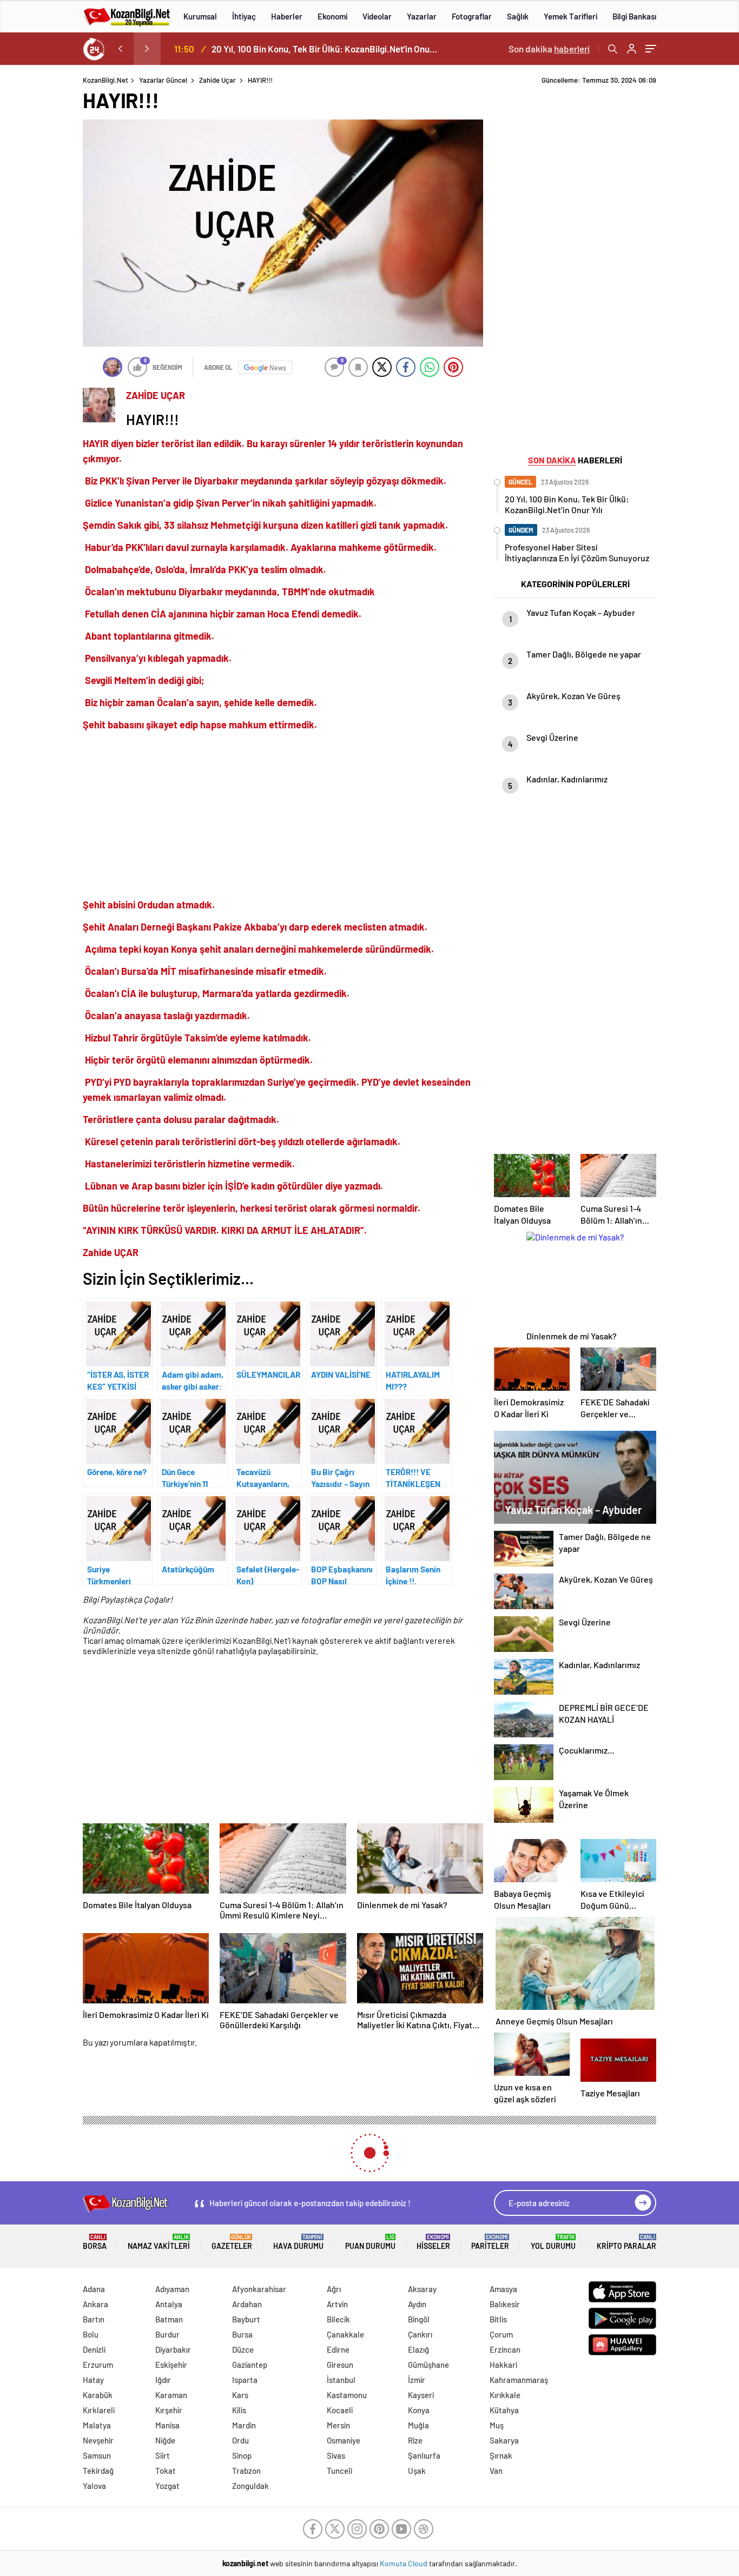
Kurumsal (200, 16)
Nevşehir (98, 2440)
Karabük (98, 2395)
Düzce (243, 2349)
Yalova (94, 2486)
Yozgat (167, 2486)
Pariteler (490, 2242)
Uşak (417, 2471)
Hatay (93, 2380)
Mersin (338, 2425)
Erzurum (98, 2365)
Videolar (377, 16)
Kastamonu (347, 2395)
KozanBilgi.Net (105, 80)
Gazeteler (232, 2242)
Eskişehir (171, 2365)
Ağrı (334, 2289)
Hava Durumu (298, 2242)
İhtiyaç (244, 16)
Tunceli (339, 2471)
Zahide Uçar (217, 80)
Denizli (94, 2349)
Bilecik (338, 2319)
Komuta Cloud (404, 2563)
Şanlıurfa (424, 2455)
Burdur (167, 2334)
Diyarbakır (173, 2349)
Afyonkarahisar (259, 2289)
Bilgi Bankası (634, 16)
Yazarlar (422, 16)
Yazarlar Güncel (163, 80)
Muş (497, 2425)
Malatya (97, 2425)
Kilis (239, 2410)
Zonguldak (250, 2486)
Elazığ (418, 2349)
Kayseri (421, 2395)
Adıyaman (172, 2289)
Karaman (171, 2395)
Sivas (336, 2455)
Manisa (167, 2425)
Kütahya (504, 2410)
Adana (94, 2289)
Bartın (94, 2319)
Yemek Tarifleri (570, 16)
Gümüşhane (428, 2365)
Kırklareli (99, 2410)
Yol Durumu (553, 2242)
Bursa (242, 2334)
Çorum (501, 2334)
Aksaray (422, 2289)
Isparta (245, 2380)
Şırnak (501, 2455)
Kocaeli (340, 2410)
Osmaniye (344, 2440)
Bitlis (498, 2319)
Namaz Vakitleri (159, 2242)
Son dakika (549, 49)
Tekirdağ (98, 2471)
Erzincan (505, 2349)
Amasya (503, 2289)
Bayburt (246, 2319)
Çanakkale (345, 2334)
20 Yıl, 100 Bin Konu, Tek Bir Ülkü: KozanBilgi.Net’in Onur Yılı (325, 49)
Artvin (337, 2304)
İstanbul (341, 2380)
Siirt (163, 2455)
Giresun (340, 2365)
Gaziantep (250, 2365)
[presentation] (120, 49)
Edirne (338, 2349)
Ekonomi (332, 16)
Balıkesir (505, 2304)
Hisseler (433, 2242)
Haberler (287, 16)
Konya (419, 2410)
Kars (240, 2395)
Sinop (242, 2455)
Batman (169, 2319)
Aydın (417, 2304)
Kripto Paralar (626, 2242)
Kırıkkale (505, 2395)
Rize (415, 2440)
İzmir (417, 2380)
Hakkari (503, 2365)
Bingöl (419, 2319)
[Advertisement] (283, 815)
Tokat (166, 2471)
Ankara (95, 2304)
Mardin (244, 2425)
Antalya (169, 2304)
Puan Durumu (370, 2242)
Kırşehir (169, 2410)
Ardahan (247, 2304)
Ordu (240, 2440)
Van (496, 2471)
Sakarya (504, 2440)
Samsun (97, 2455)
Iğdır (163, 2380)
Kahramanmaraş (519, 2380)
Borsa (95, 2242)
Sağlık (518, 16)
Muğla (418, 2425)
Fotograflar (472, 16)
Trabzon (246, 2471)
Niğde (165, 2440)
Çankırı (420, 2334)
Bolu (91, 2334)
